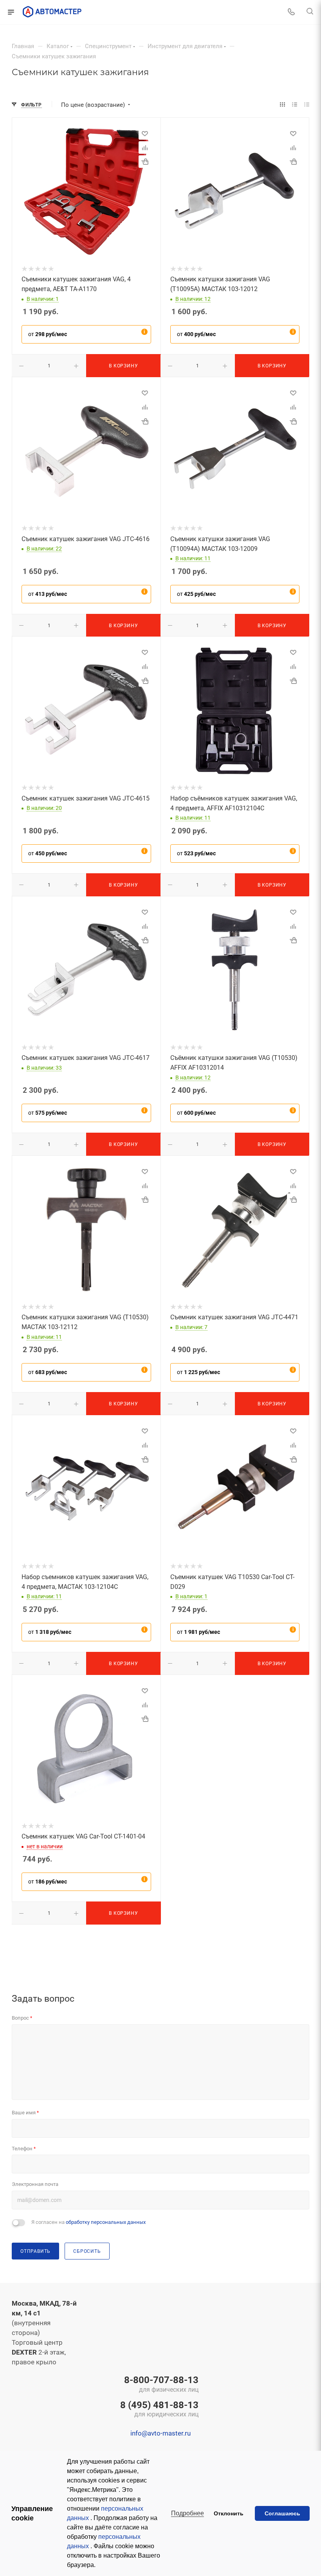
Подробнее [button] (188, 2513)
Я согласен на (88, 2222)
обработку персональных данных (106, 2222)
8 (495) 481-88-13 (159, 2410)
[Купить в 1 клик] (145, 162)
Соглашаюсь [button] (282, 2513)
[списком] (295, 105)
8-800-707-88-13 (161, 2385)
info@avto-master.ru (160, 2433)
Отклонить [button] (229, 2513)
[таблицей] (307, 105)
